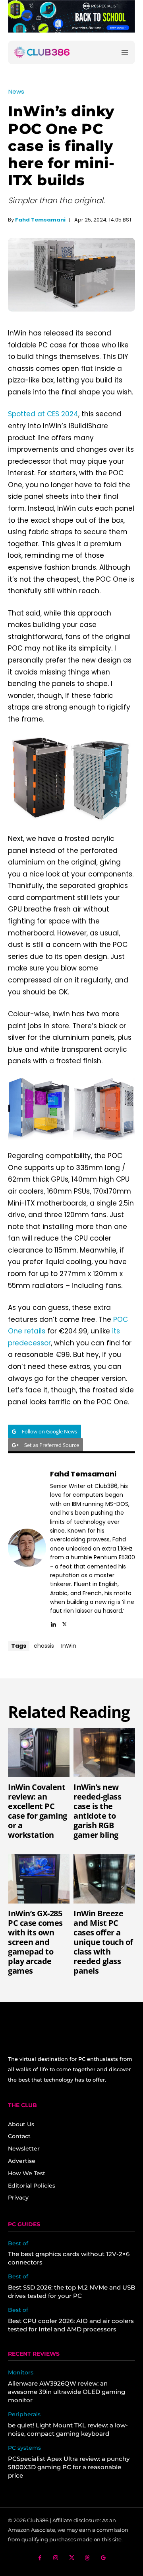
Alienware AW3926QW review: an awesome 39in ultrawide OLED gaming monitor (67, 2392)
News (16, 91)
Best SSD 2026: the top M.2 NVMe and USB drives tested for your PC (71, 2292)
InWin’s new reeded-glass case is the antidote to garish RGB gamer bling (97, 1811)
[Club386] (42, 52)
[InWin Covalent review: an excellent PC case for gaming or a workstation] (39, 1753)
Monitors (21, 2373)
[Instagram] (56, 2558)
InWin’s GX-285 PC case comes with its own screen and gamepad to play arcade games (35, 1942)
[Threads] (88, 2558)
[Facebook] (40, 2558)
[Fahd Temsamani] (27, 1548)
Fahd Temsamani (40, 220)
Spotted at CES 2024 (43, 414)
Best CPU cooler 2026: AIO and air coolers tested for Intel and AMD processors (71, 2325)
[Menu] (125, 52)
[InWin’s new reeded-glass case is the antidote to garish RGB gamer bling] (104, 1753)
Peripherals (24, 2414)
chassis (44, 1646)
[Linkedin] (53, 1623)
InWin (69, 1646)
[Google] (103, 2558)
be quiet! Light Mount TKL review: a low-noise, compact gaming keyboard (68, 2429)
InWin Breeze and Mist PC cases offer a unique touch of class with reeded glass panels (103, 1942)
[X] (65, 1623)
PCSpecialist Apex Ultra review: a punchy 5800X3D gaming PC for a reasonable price (69, 2467)
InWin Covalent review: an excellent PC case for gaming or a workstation (38, 1811)
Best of (18, 2244)
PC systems (24, 2448)
